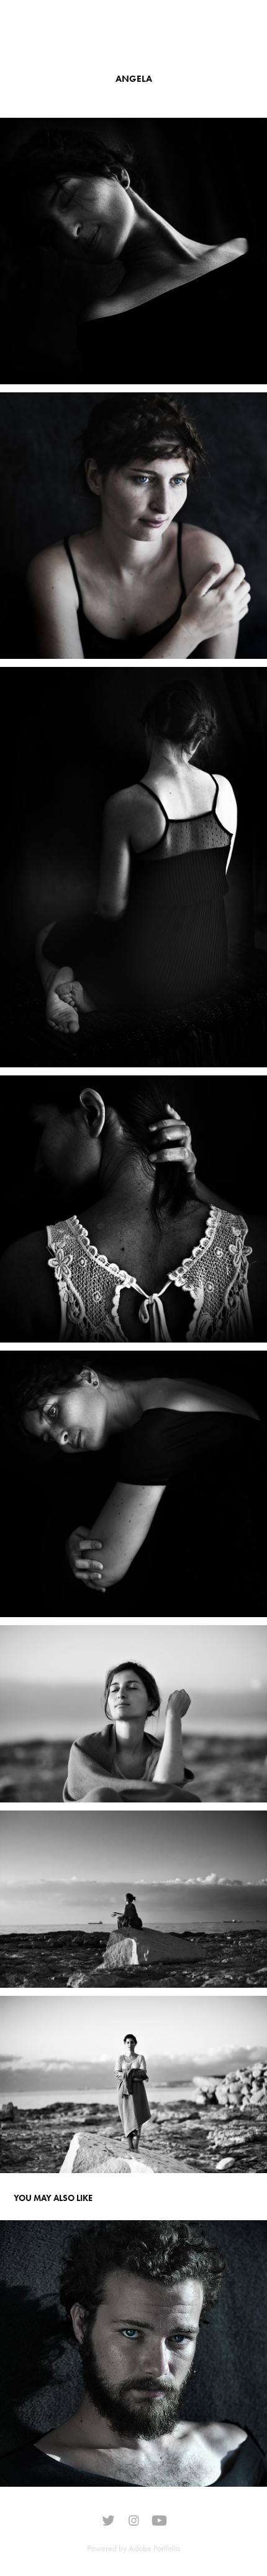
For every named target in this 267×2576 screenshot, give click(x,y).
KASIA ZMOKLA (59, 31)
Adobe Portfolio (154, 2548)
